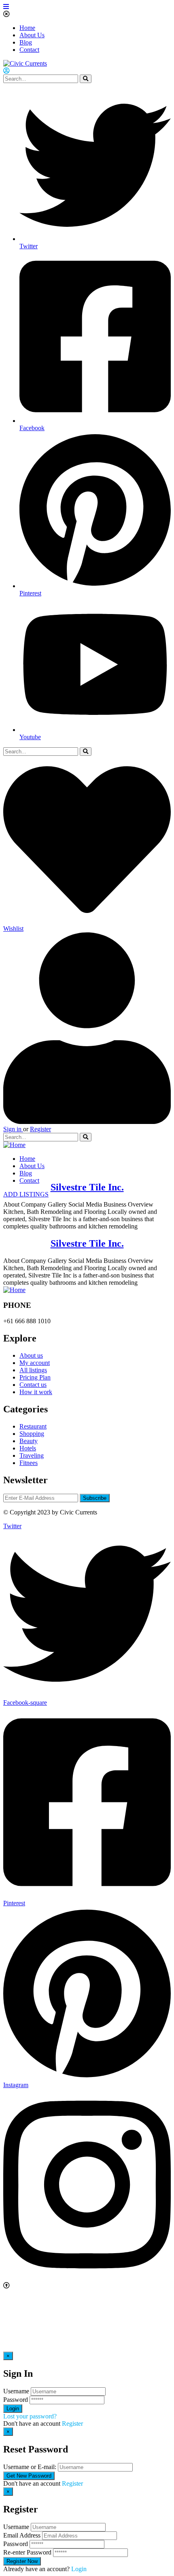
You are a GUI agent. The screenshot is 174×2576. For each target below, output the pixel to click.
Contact (29, 50)
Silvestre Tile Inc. (87, 1187)
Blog (26, 42)
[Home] (14, 1145)
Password (16, 2400)
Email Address (22, 2535)
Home (27, 28)
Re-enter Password (27, 2552)
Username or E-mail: (30, 2467)
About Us (32, 35)
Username (16, 2391)
